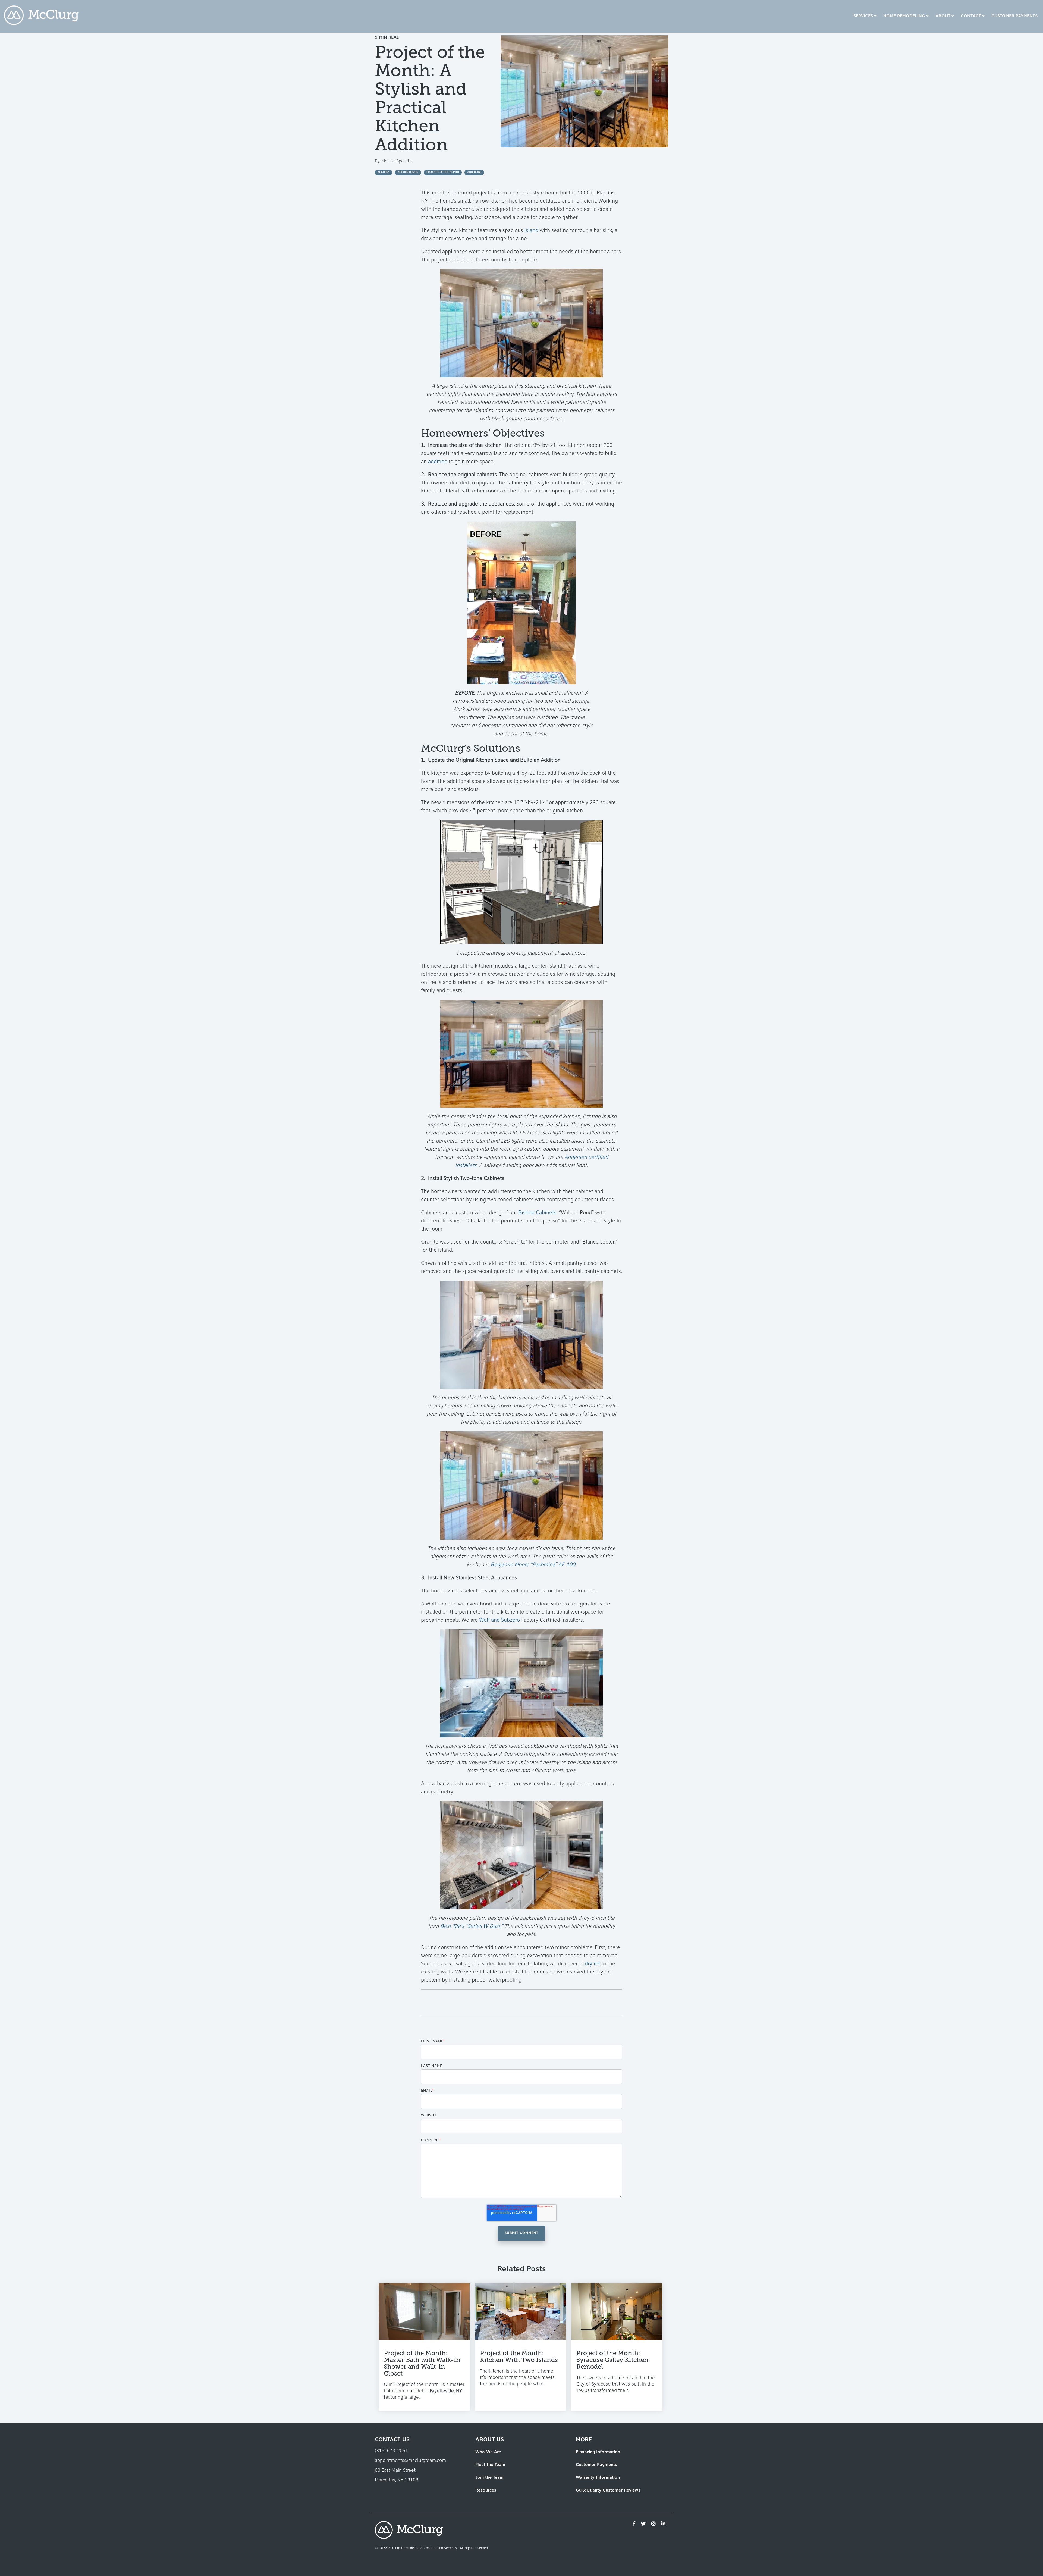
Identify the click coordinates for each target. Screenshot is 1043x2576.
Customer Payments (1014, 16)
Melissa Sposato (397, 161)
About (943, 16)
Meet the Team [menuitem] (490, 2465)
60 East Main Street (395, 2471)
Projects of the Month (443, 172)
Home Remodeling (904, 16)
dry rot (593, 1964)
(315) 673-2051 (391, 2451)
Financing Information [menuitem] (598, 2452)
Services (863, 16)
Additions (474, 172)
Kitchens (384, 172)
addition (438, 462)
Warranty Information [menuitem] (598, 2478)
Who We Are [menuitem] (488, 2452)
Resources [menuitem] (486, 2490)
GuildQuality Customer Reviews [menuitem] (608, 2490)
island (531, 231)
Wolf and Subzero (499, 1620)
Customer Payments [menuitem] (596, 2465)
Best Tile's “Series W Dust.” (472, 1926)
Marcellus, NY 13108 (397, 2480)
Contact (971, 16)
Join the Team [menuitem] (489, 2478)
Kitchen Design (408, 172)
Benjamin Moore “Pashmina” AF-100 (533, 1565)
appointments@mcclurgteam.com (410, 2461)
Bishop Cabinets (537, 1213)
